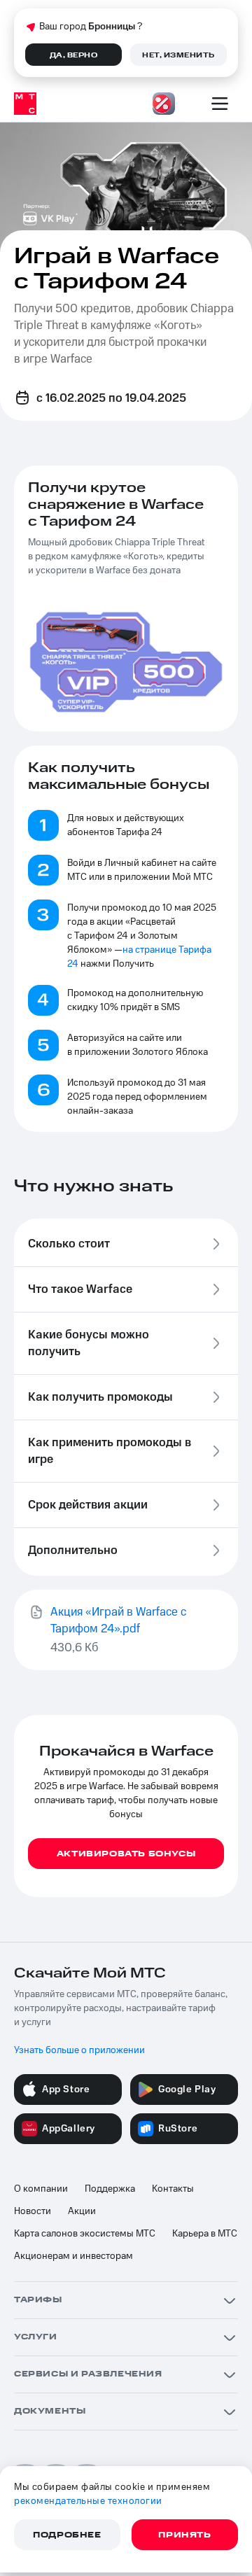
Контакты (173, 2189)
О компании (41, 2189)
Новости (33, 2211)
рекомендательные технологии (88, 2501)
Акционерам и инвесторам (73, 2256)
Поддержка (110, 2189)
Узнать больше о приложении (79, 2050)
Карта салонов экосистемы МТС (85, 2234)
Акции (82, 2211)
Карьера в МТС (205, 2234)
